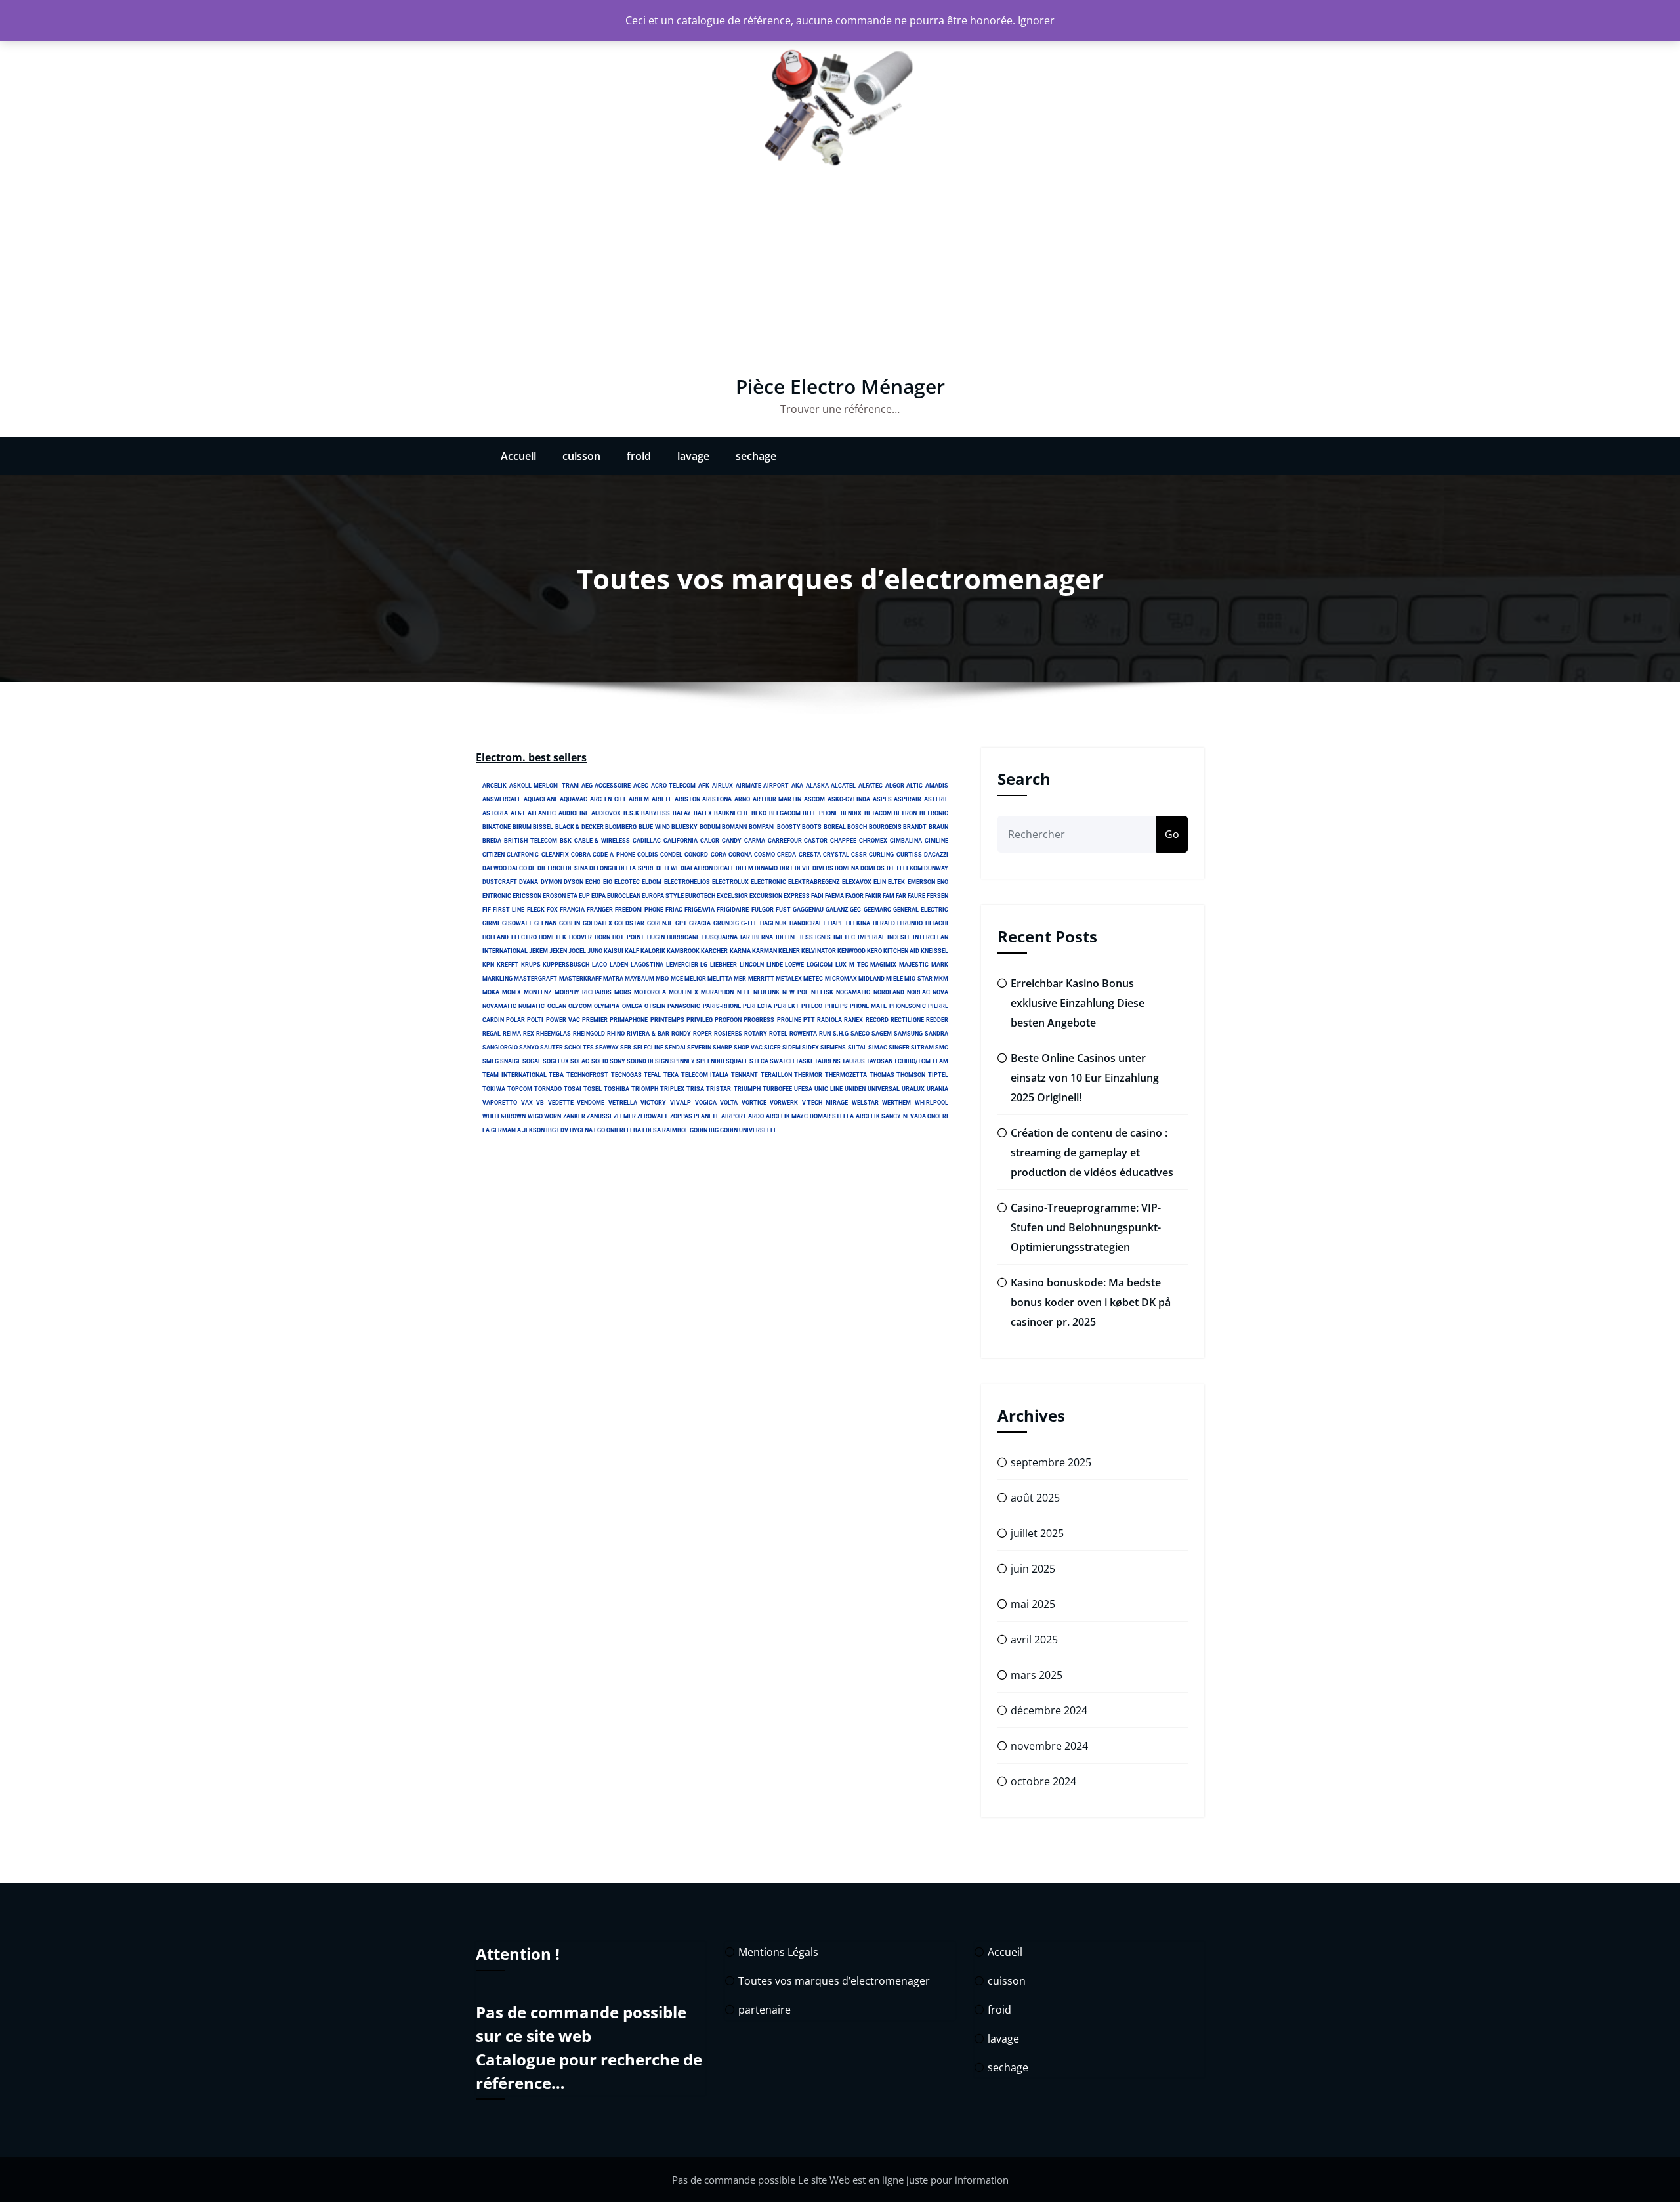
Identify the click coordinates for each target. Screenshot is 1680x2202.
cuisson (581, 456)
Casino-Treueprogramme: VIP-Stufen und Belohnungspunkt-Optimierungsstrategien (1086, 1227)
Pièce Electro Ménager (840, 386)
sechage (756, 456)
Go (1172, 834)
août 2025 (1035, 1498)
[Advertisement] (840, 277)
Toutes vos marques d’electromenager (834, 1981)
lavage (693, 456)
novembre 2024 (1049, 1746)
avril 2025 (1034, 1640)
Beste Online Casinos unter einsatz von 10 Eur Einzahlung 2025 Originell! (1085, 1078)
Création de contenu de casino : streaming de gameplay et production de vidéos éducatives (1092, 1153)
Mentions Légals (778, 1952)
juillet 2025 (1037, 1533)
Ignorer (1036, 20)
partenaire (765, 2010)
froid (639, 456)
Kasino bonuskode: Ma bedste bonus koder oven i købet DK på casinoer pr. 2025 (1091, 1302)
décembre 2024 (1049, 1710)
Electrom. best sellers (531, 757)
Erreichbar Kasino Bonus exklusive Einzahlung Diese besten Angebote (1078, 1003)
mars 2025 (1037, 1675)
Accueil (518, 456)
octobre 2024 (1043, 1781)
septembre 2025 (1051, 1462)
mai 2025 (1033, 1604)
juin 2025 (1033, 1569)
